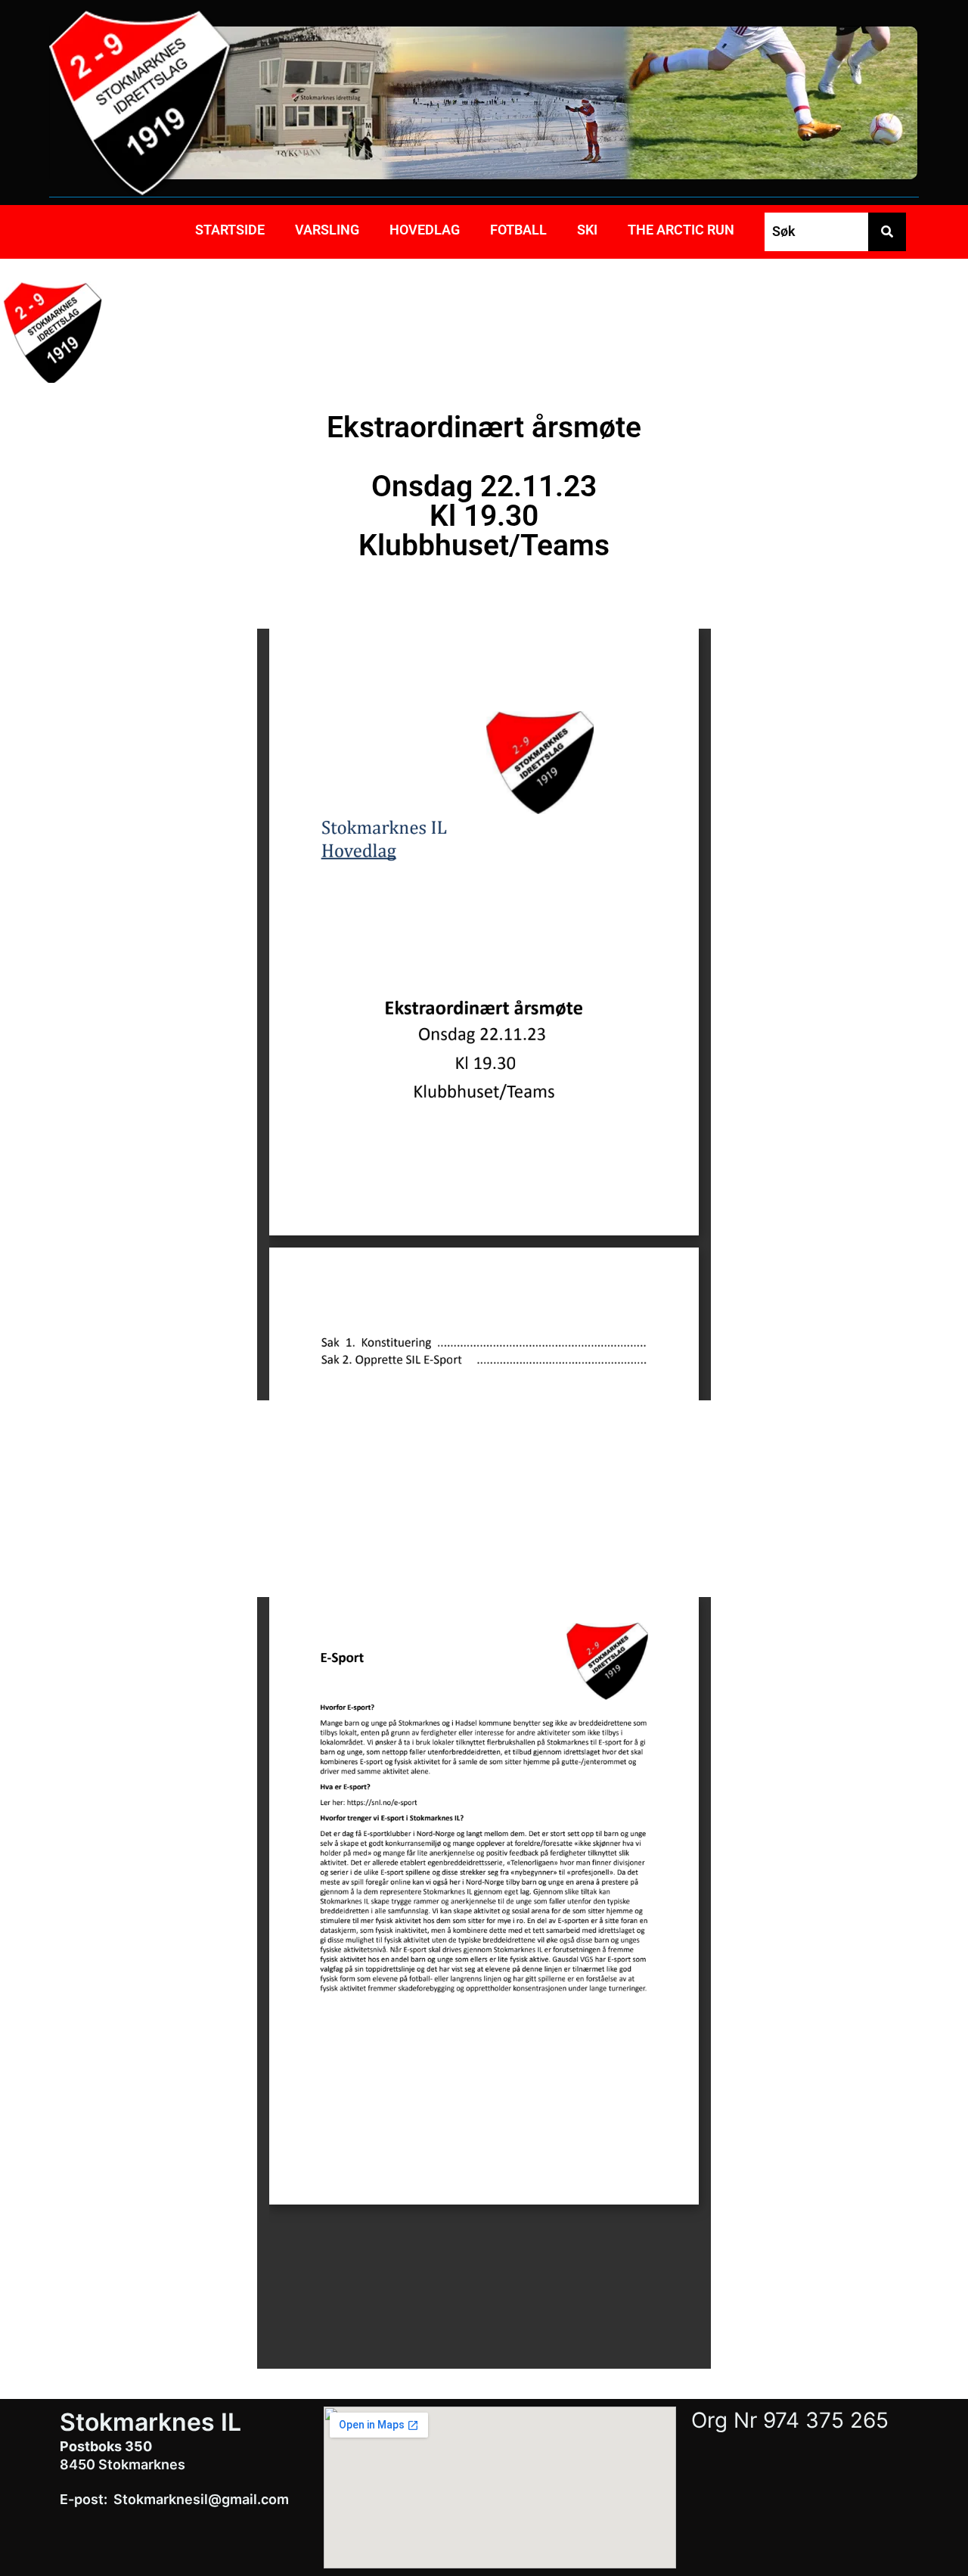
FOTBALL (518, 230)
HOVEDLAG (425, 230)
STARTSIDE (230, 230)
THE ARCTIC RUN (681, 230)
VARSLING (327, 230)
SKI (587, 230)
